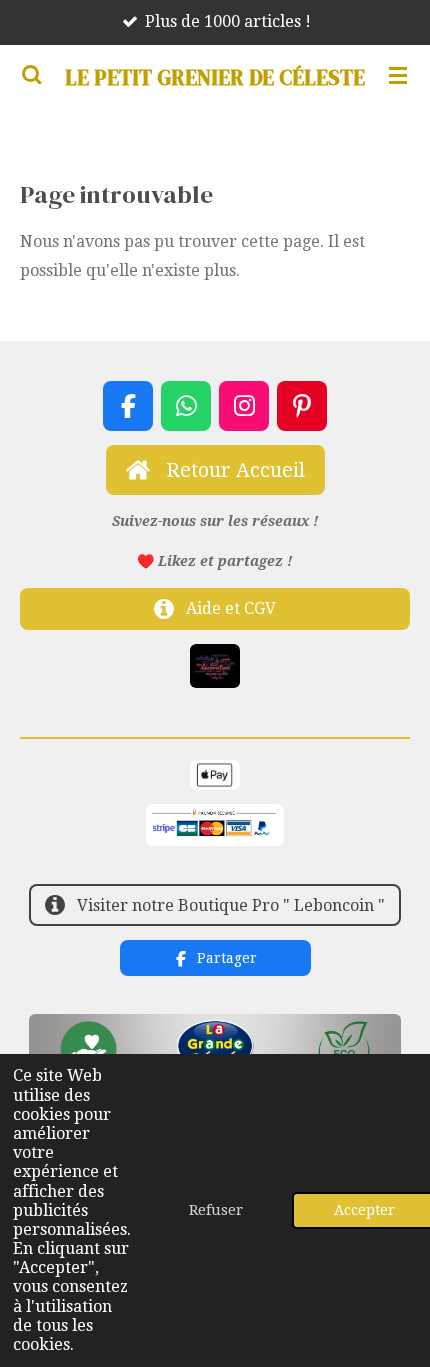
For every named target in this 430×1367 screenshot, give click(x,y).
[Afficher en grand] (215, 666)
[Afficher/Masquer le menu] (398, 75)
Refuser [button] (216, 1210)
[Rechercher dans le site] (32, 75)
